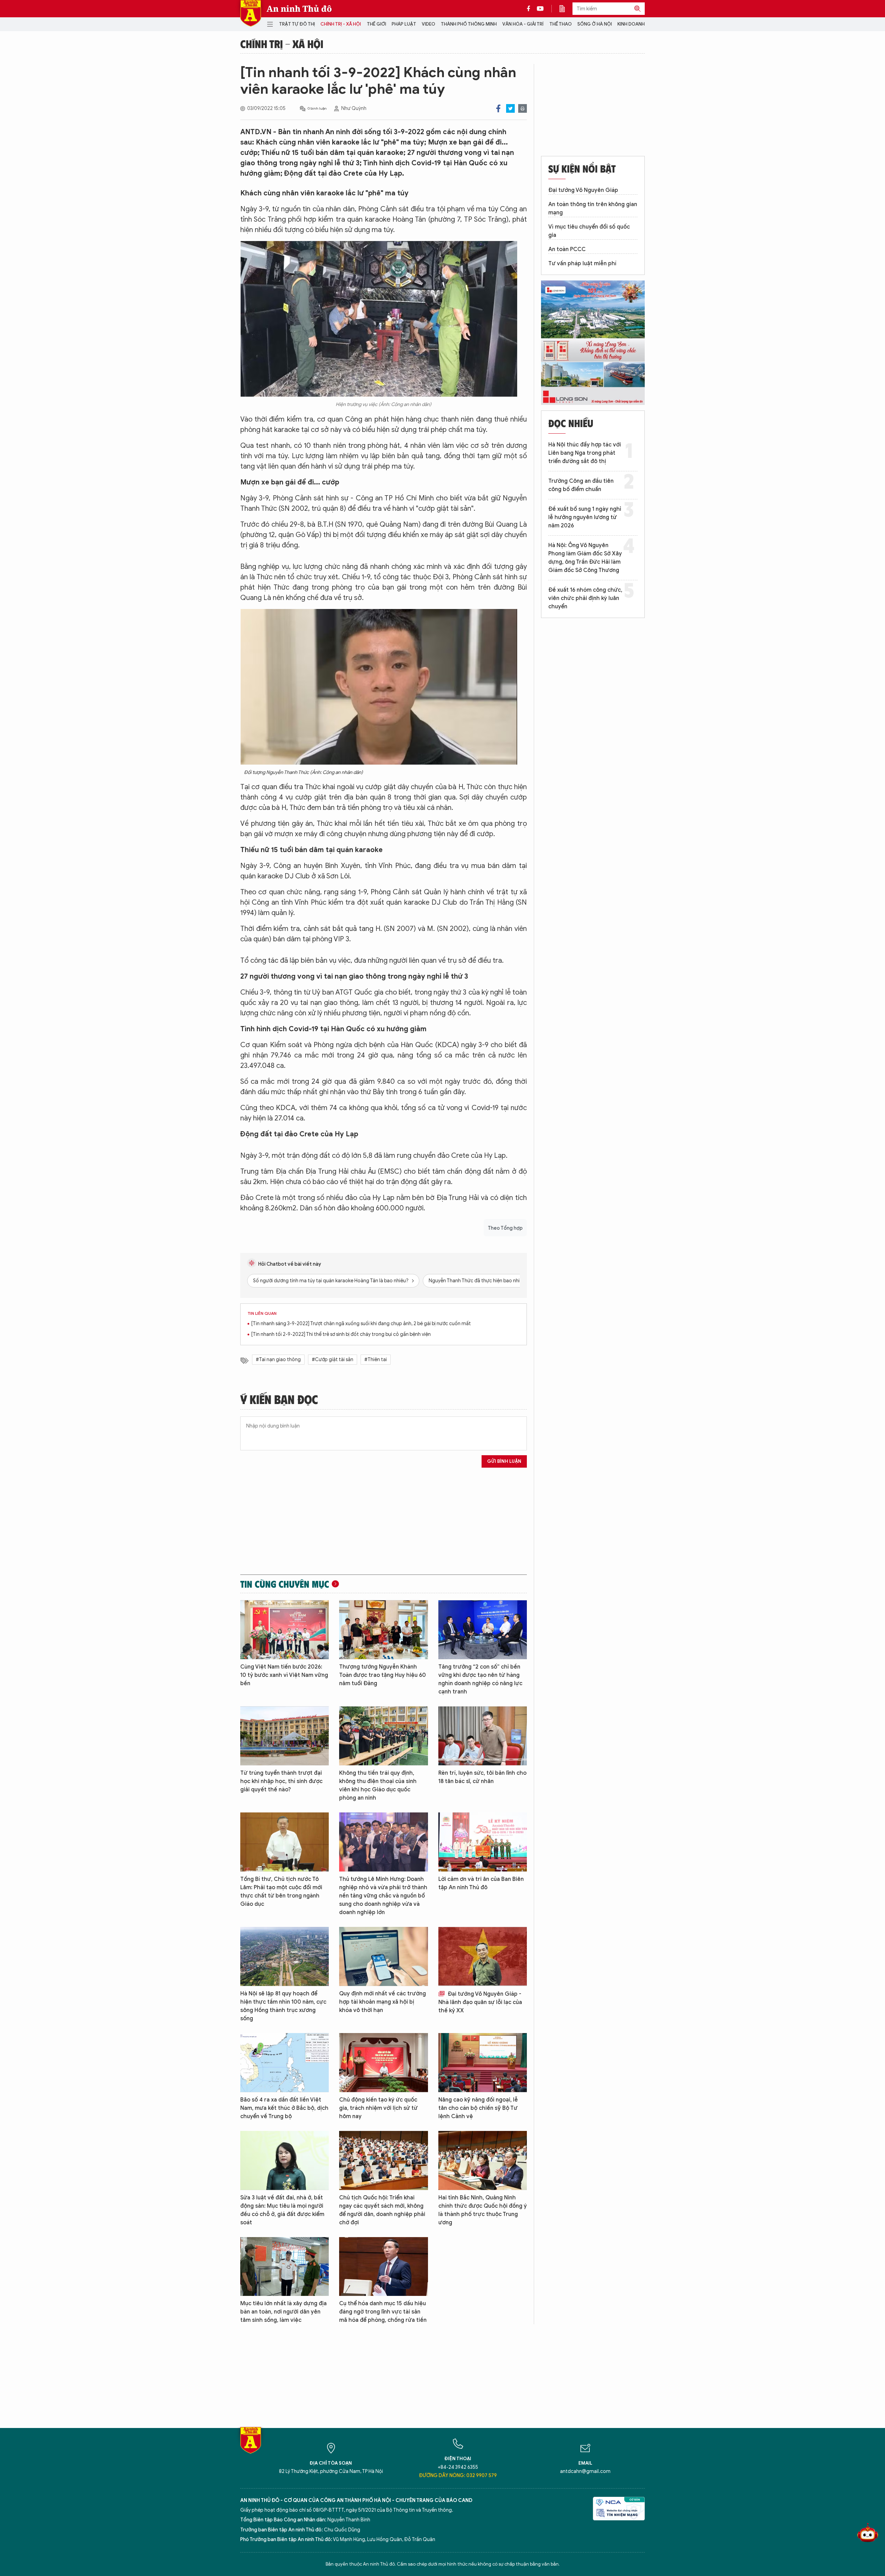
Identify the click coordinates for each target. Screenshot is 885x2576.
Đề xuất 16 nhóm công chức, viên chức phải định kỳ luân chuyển (585, 598)
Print (523, 108)
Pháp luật (404, 24)
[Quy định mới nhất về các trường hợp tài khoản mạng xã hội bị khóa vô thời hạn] (383, 1956)
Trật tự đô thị (297, 24)
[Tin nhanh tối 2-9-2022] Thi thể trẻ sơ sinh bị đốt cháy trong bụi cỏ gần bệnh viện (341, 1334)
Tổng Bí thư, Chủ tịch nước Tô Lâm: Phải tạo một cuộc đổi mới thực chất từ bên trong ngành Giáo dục (281, 1892)
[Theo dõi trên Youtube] (540, 9)
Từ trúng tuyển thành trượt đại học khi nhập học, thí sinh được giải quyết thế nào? (281, 1781)
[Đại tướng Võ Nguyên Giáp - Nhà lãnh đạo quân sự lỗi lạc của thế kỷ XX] (483, 1956)
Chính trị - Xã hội (341, 24)
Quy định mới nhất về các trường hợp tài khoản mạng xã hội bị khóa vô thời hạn (383, 2002)
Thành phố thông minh (469, 24)
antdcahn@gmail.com (585, 2471)
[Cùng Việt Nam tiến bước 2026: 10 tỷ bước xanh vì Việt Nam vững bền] (285, 1630)
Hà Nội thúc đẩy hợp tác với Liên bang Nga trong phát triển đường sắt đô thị (585, 453)
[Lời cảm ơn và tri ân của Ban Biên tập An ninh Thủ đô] (483, 1842)
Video (428, 24)
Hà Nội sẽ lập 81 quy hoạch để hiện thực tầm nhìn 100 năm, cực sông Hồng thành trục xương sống (283, 2006)
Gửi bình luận (504, 1461)
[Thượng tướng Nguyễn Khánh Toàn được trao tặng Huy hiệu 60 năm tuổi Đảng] (383, 1630)
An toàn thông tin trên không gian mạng (593, 209)
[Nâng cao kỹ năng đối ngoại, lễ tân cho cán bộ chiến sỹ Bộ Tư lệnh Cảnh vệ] (483, 2063)
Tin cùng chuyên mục (285, 1584)
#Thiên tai (376, 1360)
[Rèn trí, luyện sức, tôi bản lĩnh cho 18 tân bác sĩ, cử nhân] (483, 1736)
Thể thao (561, 24)
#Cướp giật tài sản (333, 1360)
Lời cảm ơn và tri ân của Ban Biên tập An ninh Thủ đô (481, 1883)
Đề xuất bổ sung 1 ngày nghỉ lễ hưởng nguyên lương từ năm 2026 (585, 517)
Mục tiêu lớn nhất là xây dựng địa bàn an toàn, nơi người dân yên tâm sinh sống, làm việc (283, 2312)
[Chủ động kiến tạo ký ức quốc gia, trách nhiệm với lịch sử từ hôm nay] (383, 2063)
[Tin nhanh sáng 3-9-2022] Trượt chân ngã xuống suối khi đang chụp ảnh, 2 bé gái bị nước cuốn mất (361, 1324)
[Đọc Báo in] (566, 9)
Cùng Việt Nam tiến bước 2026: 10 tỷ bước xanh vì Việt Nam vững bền (284, 1675)
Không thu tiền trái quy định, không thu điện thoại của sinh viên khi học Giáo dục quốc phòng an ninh (378, 1785)
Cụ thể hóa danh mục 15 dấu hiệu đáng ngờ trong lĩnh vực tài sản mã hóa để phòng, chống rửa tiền (383, 2312)
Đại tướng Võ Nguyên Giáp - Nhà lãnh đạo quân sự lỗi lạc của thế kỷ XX (480, 2002)
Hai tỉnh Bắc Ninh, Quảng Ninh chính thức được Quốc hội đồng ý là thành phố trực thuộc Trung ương (483, 2210)
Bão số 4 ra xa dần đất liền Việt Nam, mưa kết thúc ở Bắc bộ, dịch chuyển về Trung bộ (284, 2108)
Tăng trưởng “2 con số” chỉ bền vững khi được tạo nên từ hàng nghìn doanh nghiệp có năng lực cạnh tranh (480, 1679)
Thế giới (376, 24)
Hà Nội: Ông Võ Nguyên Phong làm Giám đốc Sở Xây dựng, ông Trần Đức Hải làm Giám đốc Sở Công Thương (585, 558)
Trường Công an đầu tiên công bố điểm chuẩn (581, 485)
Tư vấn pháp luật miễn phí (582, 264)
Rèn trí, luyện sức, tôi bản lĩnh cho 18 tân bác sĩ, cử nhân (482, 1777)
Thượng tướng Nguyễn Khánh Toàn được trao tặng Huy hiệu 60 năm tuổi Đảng (383, 1675)
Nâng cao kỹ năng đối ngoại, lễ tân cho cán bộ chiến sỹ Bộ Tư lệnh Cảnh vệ (478, 2108)
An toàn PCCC (567, 249)
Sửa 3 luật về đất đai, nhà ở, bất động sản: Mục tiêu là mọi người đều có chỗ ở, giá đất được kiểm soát (282, 2210)
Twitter (510, 108)
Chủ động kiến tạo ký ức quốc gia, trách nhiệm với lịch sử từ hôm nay (378, 2108)
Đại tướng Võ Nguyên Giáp (583, 190)
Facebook (498, 108)
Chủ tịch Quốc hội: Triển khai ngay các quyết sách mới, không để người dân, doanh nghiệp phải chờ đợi (382, 2210)
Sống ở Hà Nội (595, 24)
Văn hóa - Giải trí (523, 24)
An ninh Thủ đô (299, 9)
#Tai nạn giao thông (278, 1360)
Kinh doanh (631, 24)
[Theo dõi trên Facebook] (530, 9)
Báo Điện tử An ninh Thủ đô (251, 13)
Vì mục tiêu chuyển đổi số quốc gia (589, 231)
